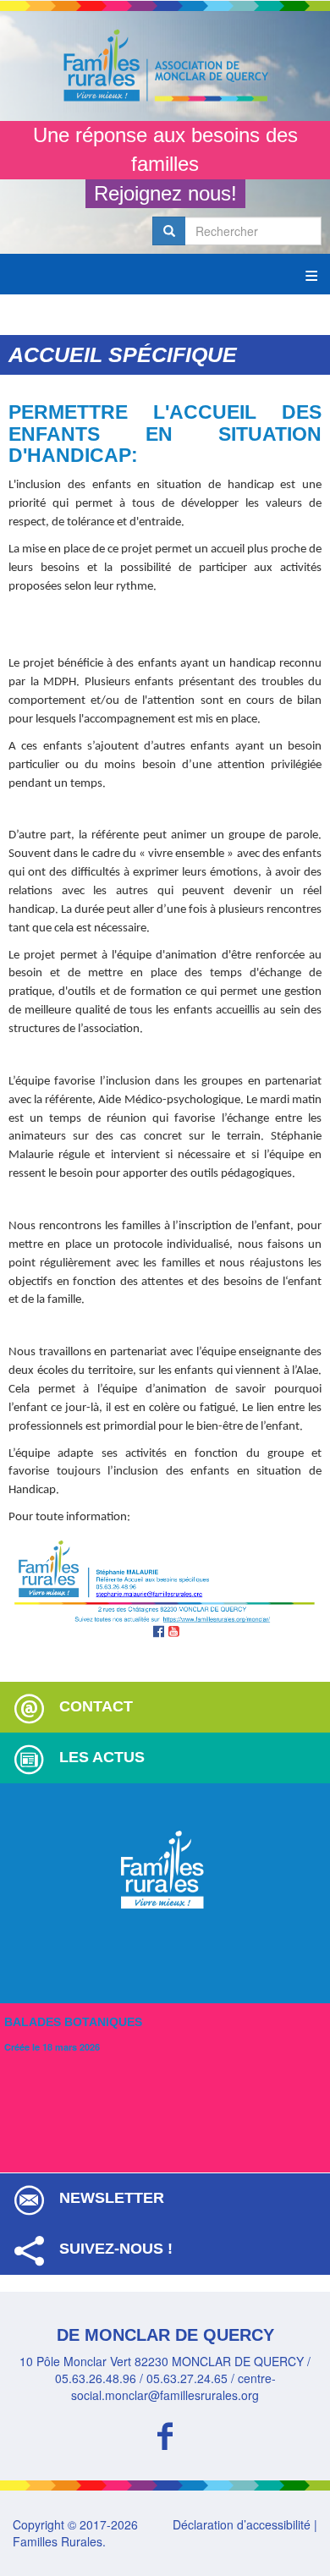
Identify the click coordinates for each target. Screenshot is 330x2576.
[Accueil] (165, 66)
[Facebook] (165, 2433)
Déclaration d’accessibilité (242, 2524)
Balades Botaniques (73, 2022)
